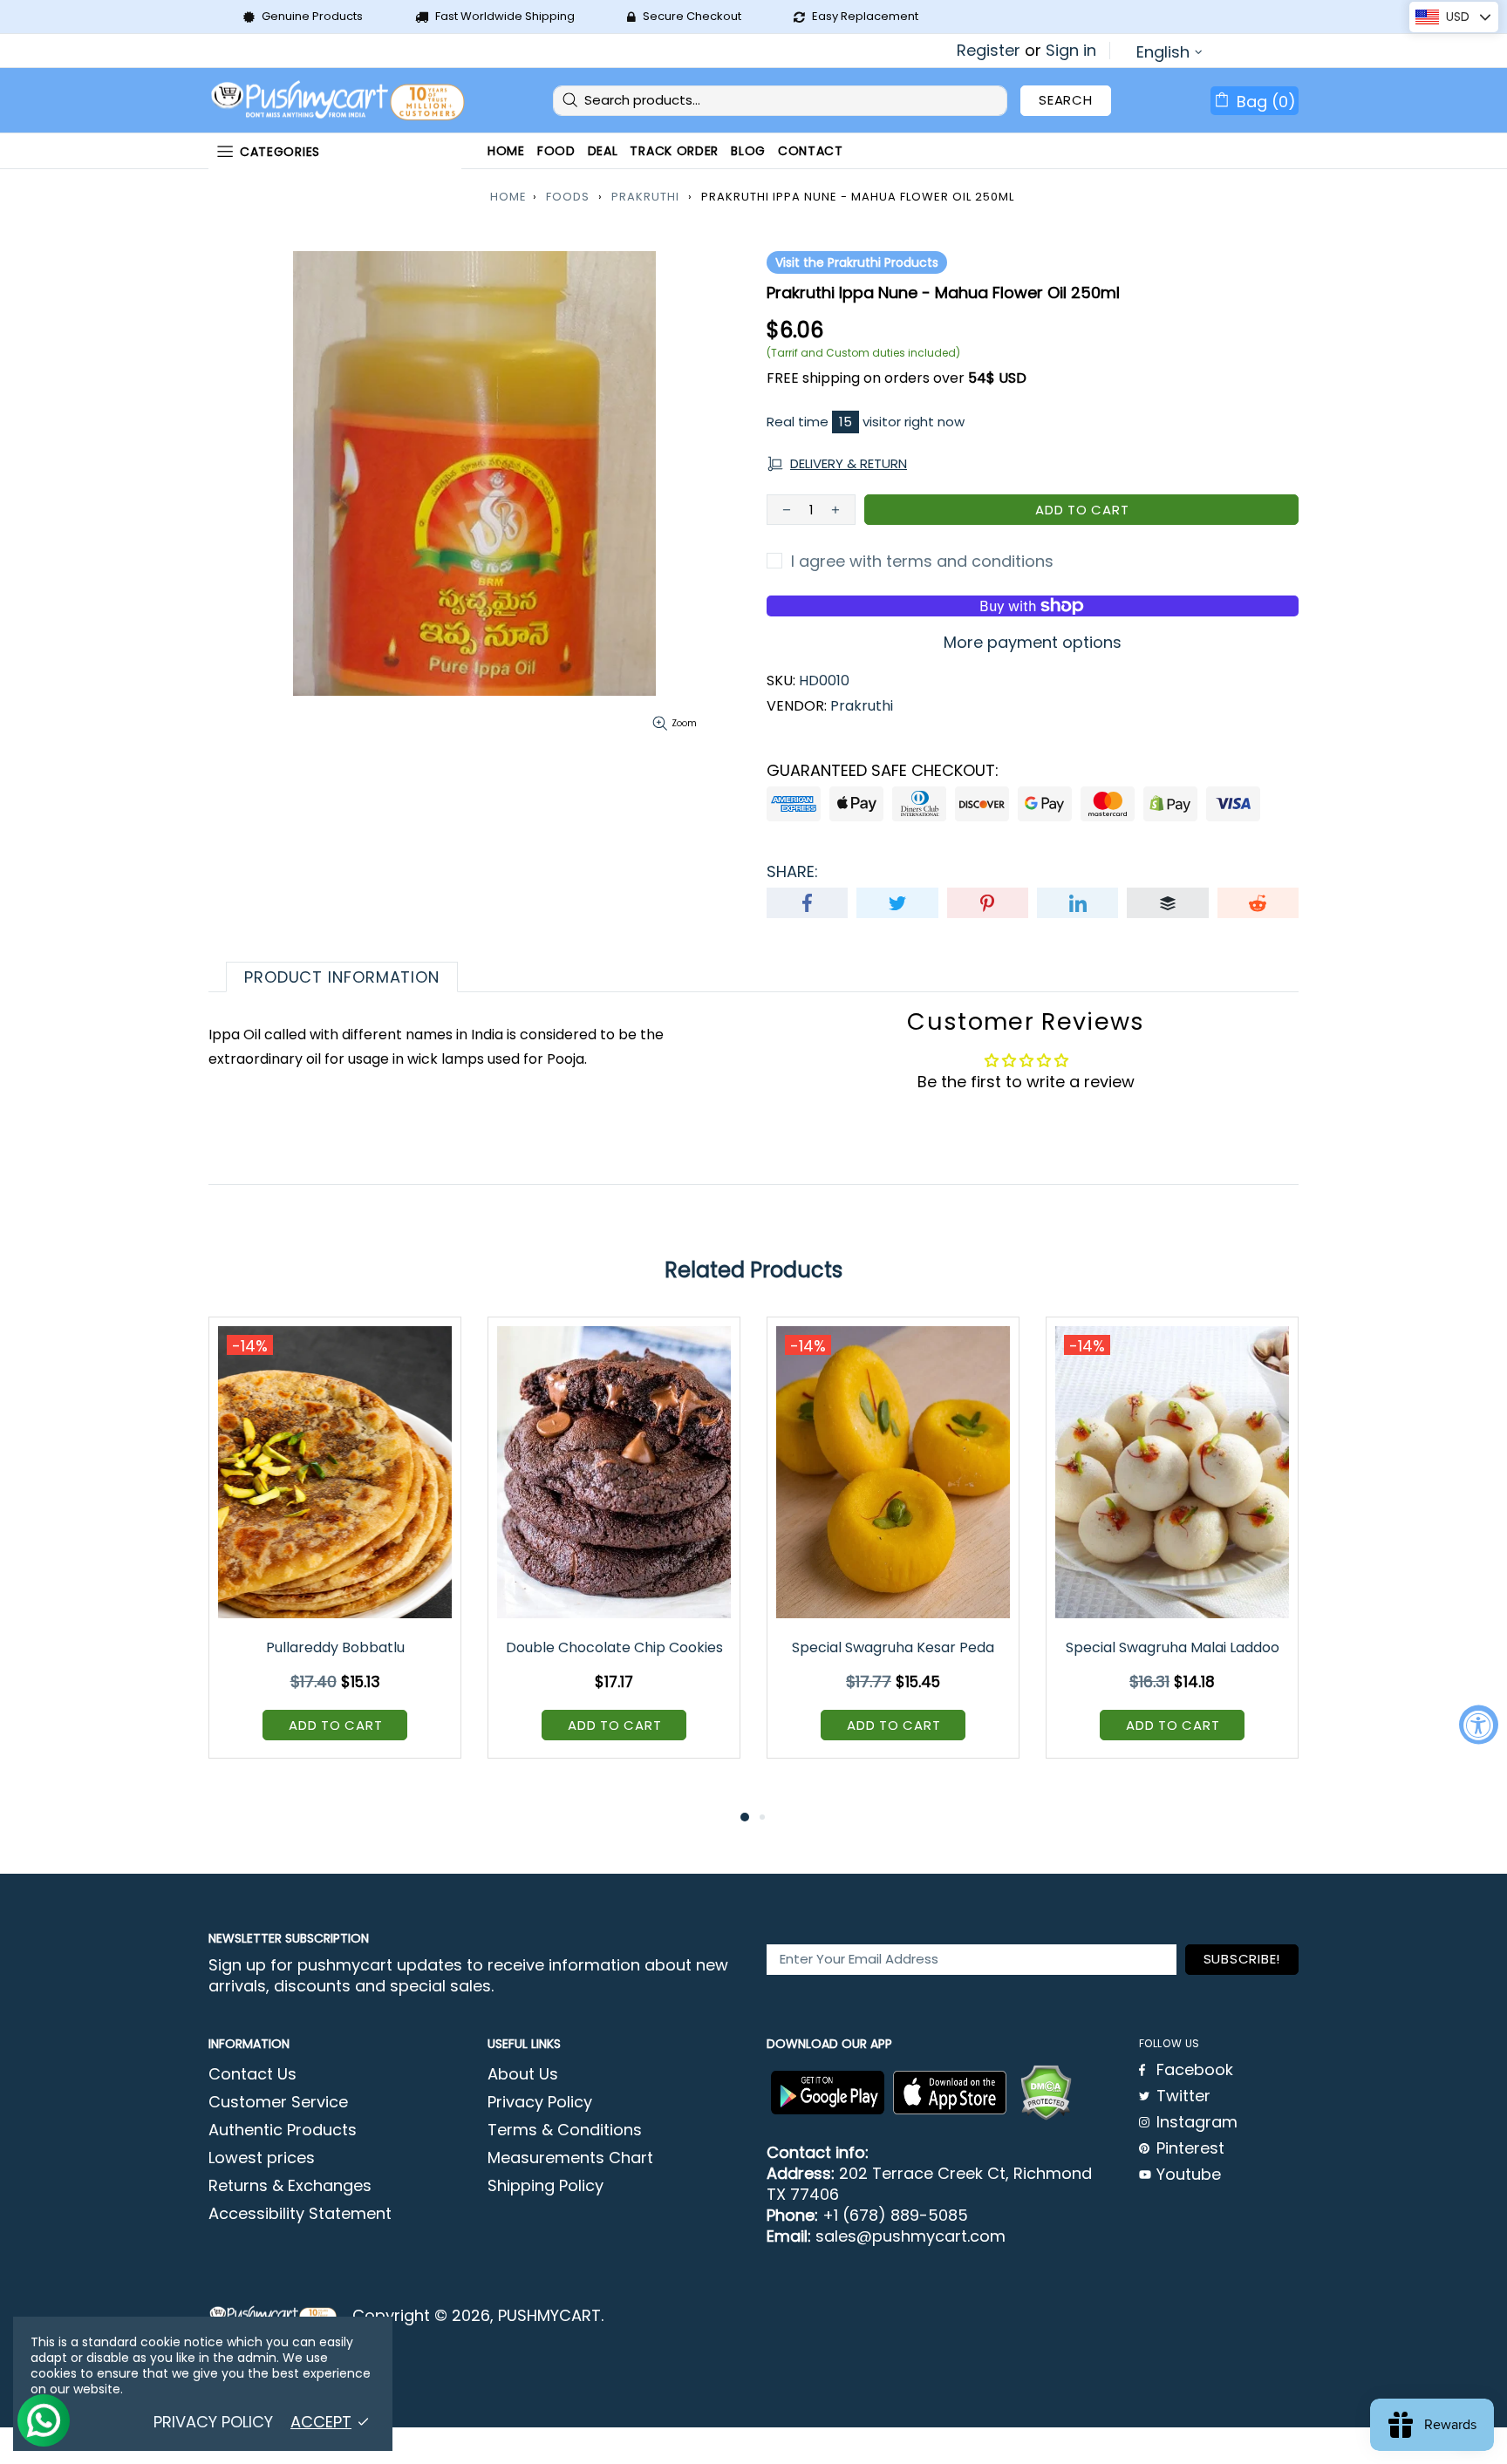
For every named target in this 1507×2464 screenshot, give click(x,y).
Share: (792, 872)
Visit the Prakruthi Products (857, 262)
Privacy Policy (540, 2102)
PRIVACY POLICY (213, 2422)
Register (989, 51)
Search (1066, 100)
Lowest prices (262, 2158)
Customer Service (278, 2102)
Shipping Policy (546, 2186)
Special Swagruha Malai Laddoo (1173, 1647)
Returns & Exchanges (290, 2186)
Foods (568, 197)
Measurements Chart (570, 2158)
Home (508, 197)
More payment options (1033, 643)
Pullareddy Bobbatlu (335, 1647)
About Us (523, 2074)
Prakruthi (645, 197)
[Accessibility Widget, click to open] (1479, 1725)
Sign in (1071, 51)
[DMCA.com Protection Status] (1046, 2093)
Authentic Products (283, 2130)
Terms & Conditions (565, 2130)
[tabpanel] (335, 1551)
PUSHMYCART (339, 101)
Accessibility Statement (300, 2214)
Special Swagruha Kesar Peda (893, 1647)
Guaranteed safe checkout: (883, 771)
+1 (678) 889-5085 (895, 2216)
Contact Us (252, 2074)
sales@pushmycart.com (910, 2236)
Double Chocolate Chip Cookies (614, 1647)
